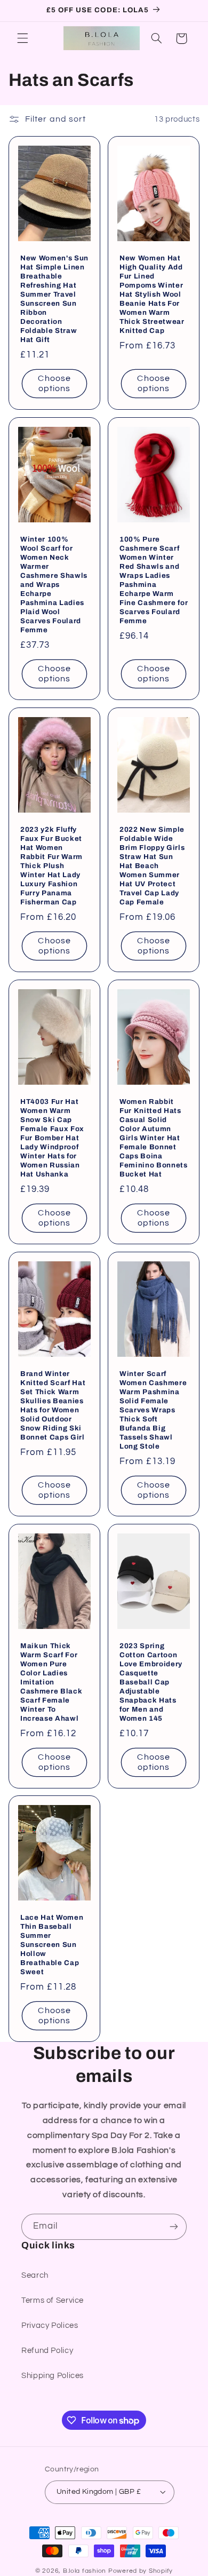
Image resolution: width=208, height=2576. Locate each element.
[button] (22, 38)
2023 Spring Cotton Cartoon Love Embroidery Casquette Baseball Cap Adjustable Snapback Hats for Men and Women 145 (151, 1682)
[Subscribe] (174, 2227)
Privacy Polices (50, 2325)
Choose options (54, 383)
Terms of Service (53, 2300)
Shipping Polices (53, 2376)
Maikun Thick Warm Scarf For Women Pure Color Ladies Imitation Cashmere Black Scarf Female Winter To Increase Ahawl (51, 1682)
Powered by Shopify (141, 2571)
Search (35, 2275)
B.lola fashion (86, 2571)
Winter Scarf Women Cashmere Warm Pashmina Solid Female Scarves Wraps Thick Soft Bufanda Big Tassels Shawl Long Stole (153, 1410)
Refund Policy (47, 2351)
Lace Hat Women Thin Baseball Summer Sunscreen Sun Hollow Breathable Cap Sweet (52, 1945)
